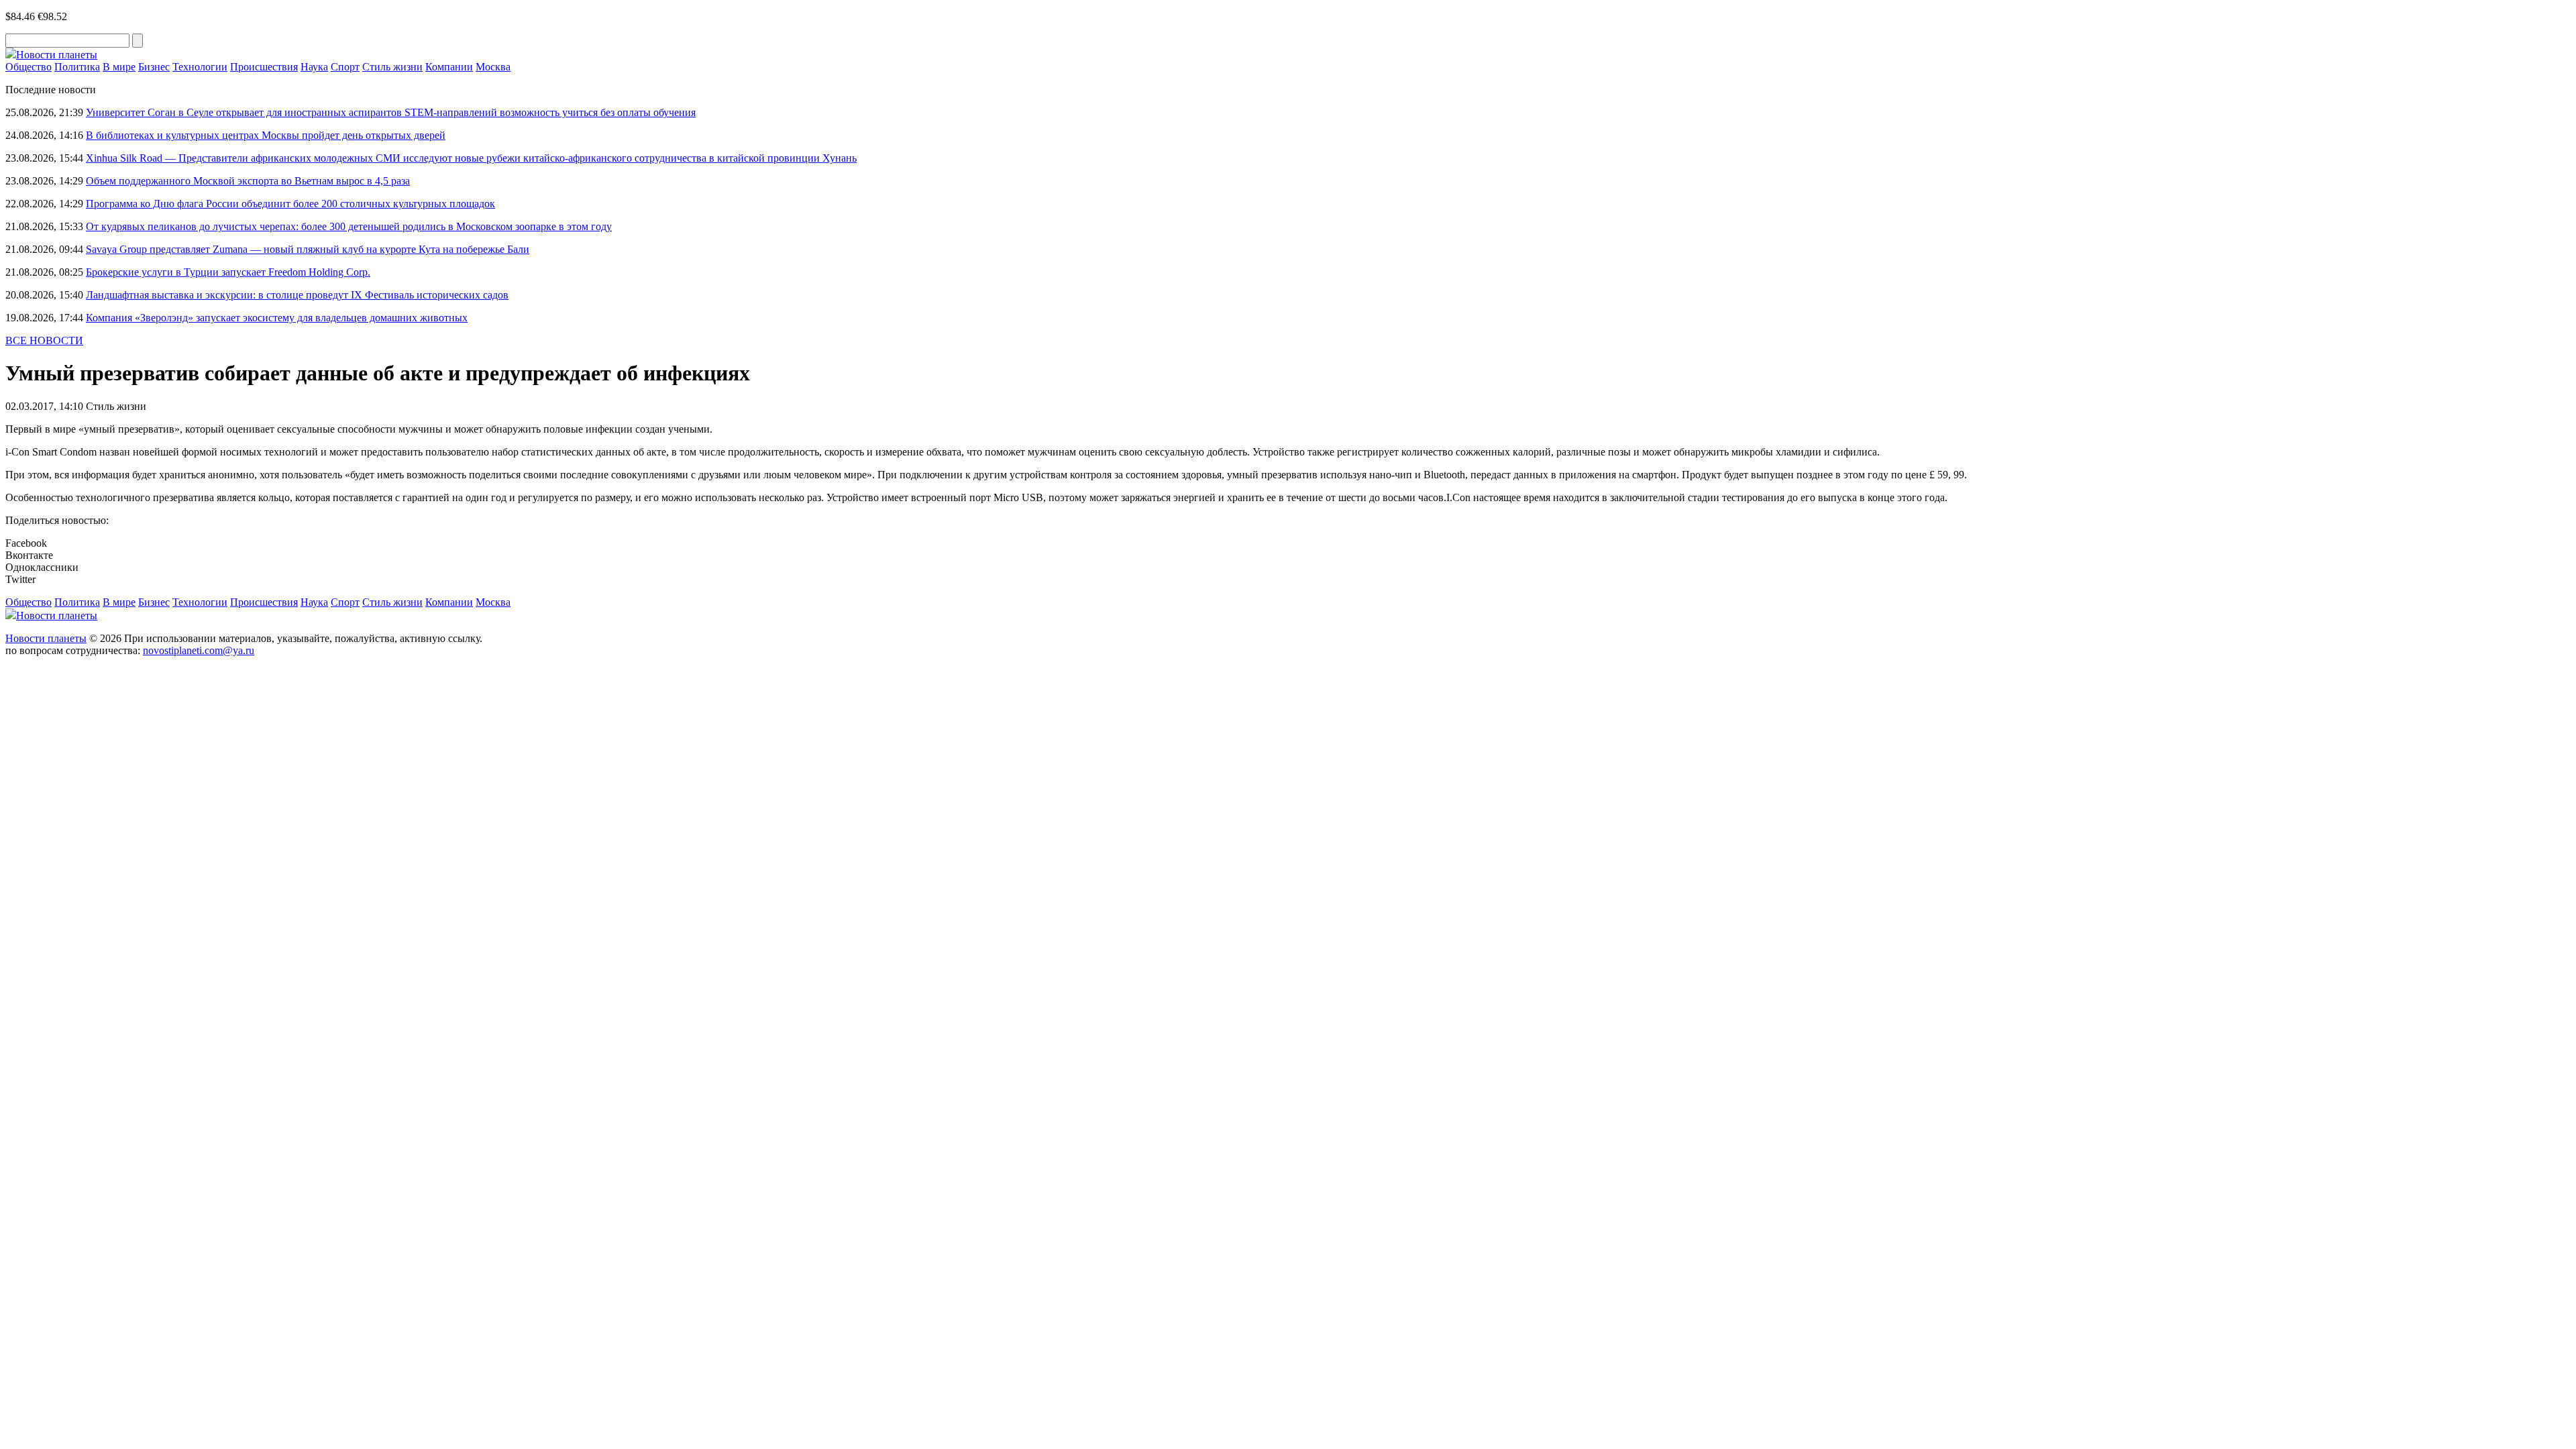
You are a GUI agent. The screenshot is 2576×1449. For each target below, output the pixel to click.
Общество (29, 67)
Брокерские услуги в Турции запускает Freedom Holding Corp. (228, 272)
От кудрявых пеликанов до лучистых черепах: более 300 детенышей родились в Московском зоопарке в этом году (349, 226)
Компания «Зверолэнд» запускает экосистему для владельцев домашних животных (277, 318)
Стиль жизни (392, 67)
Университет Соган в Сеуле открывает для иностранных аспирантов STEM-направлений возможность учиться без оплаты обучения (391, 112)
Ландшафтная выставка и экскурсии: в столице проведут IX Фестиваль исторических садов (297, 295)
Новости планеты (46, 638)
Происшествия (264, 67)
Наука (314, 67)
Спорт (345, 67)
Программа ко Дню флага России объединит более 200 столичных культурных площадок (290, 204)
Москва (493, 67)
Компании (449, 67)
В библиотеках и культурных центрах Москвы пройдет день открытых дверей (266, 135)
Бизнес (154, 67)
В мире (119, 67)
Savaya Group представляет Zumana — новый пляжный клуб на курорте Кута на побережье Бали (308, 249)
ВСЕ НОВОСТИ (44, 340)
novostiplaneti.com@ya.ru (199, 650)
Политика (77, 67)
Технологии (200, 67)
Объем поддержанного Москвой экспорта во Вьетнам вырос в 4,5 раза (248, 181)
